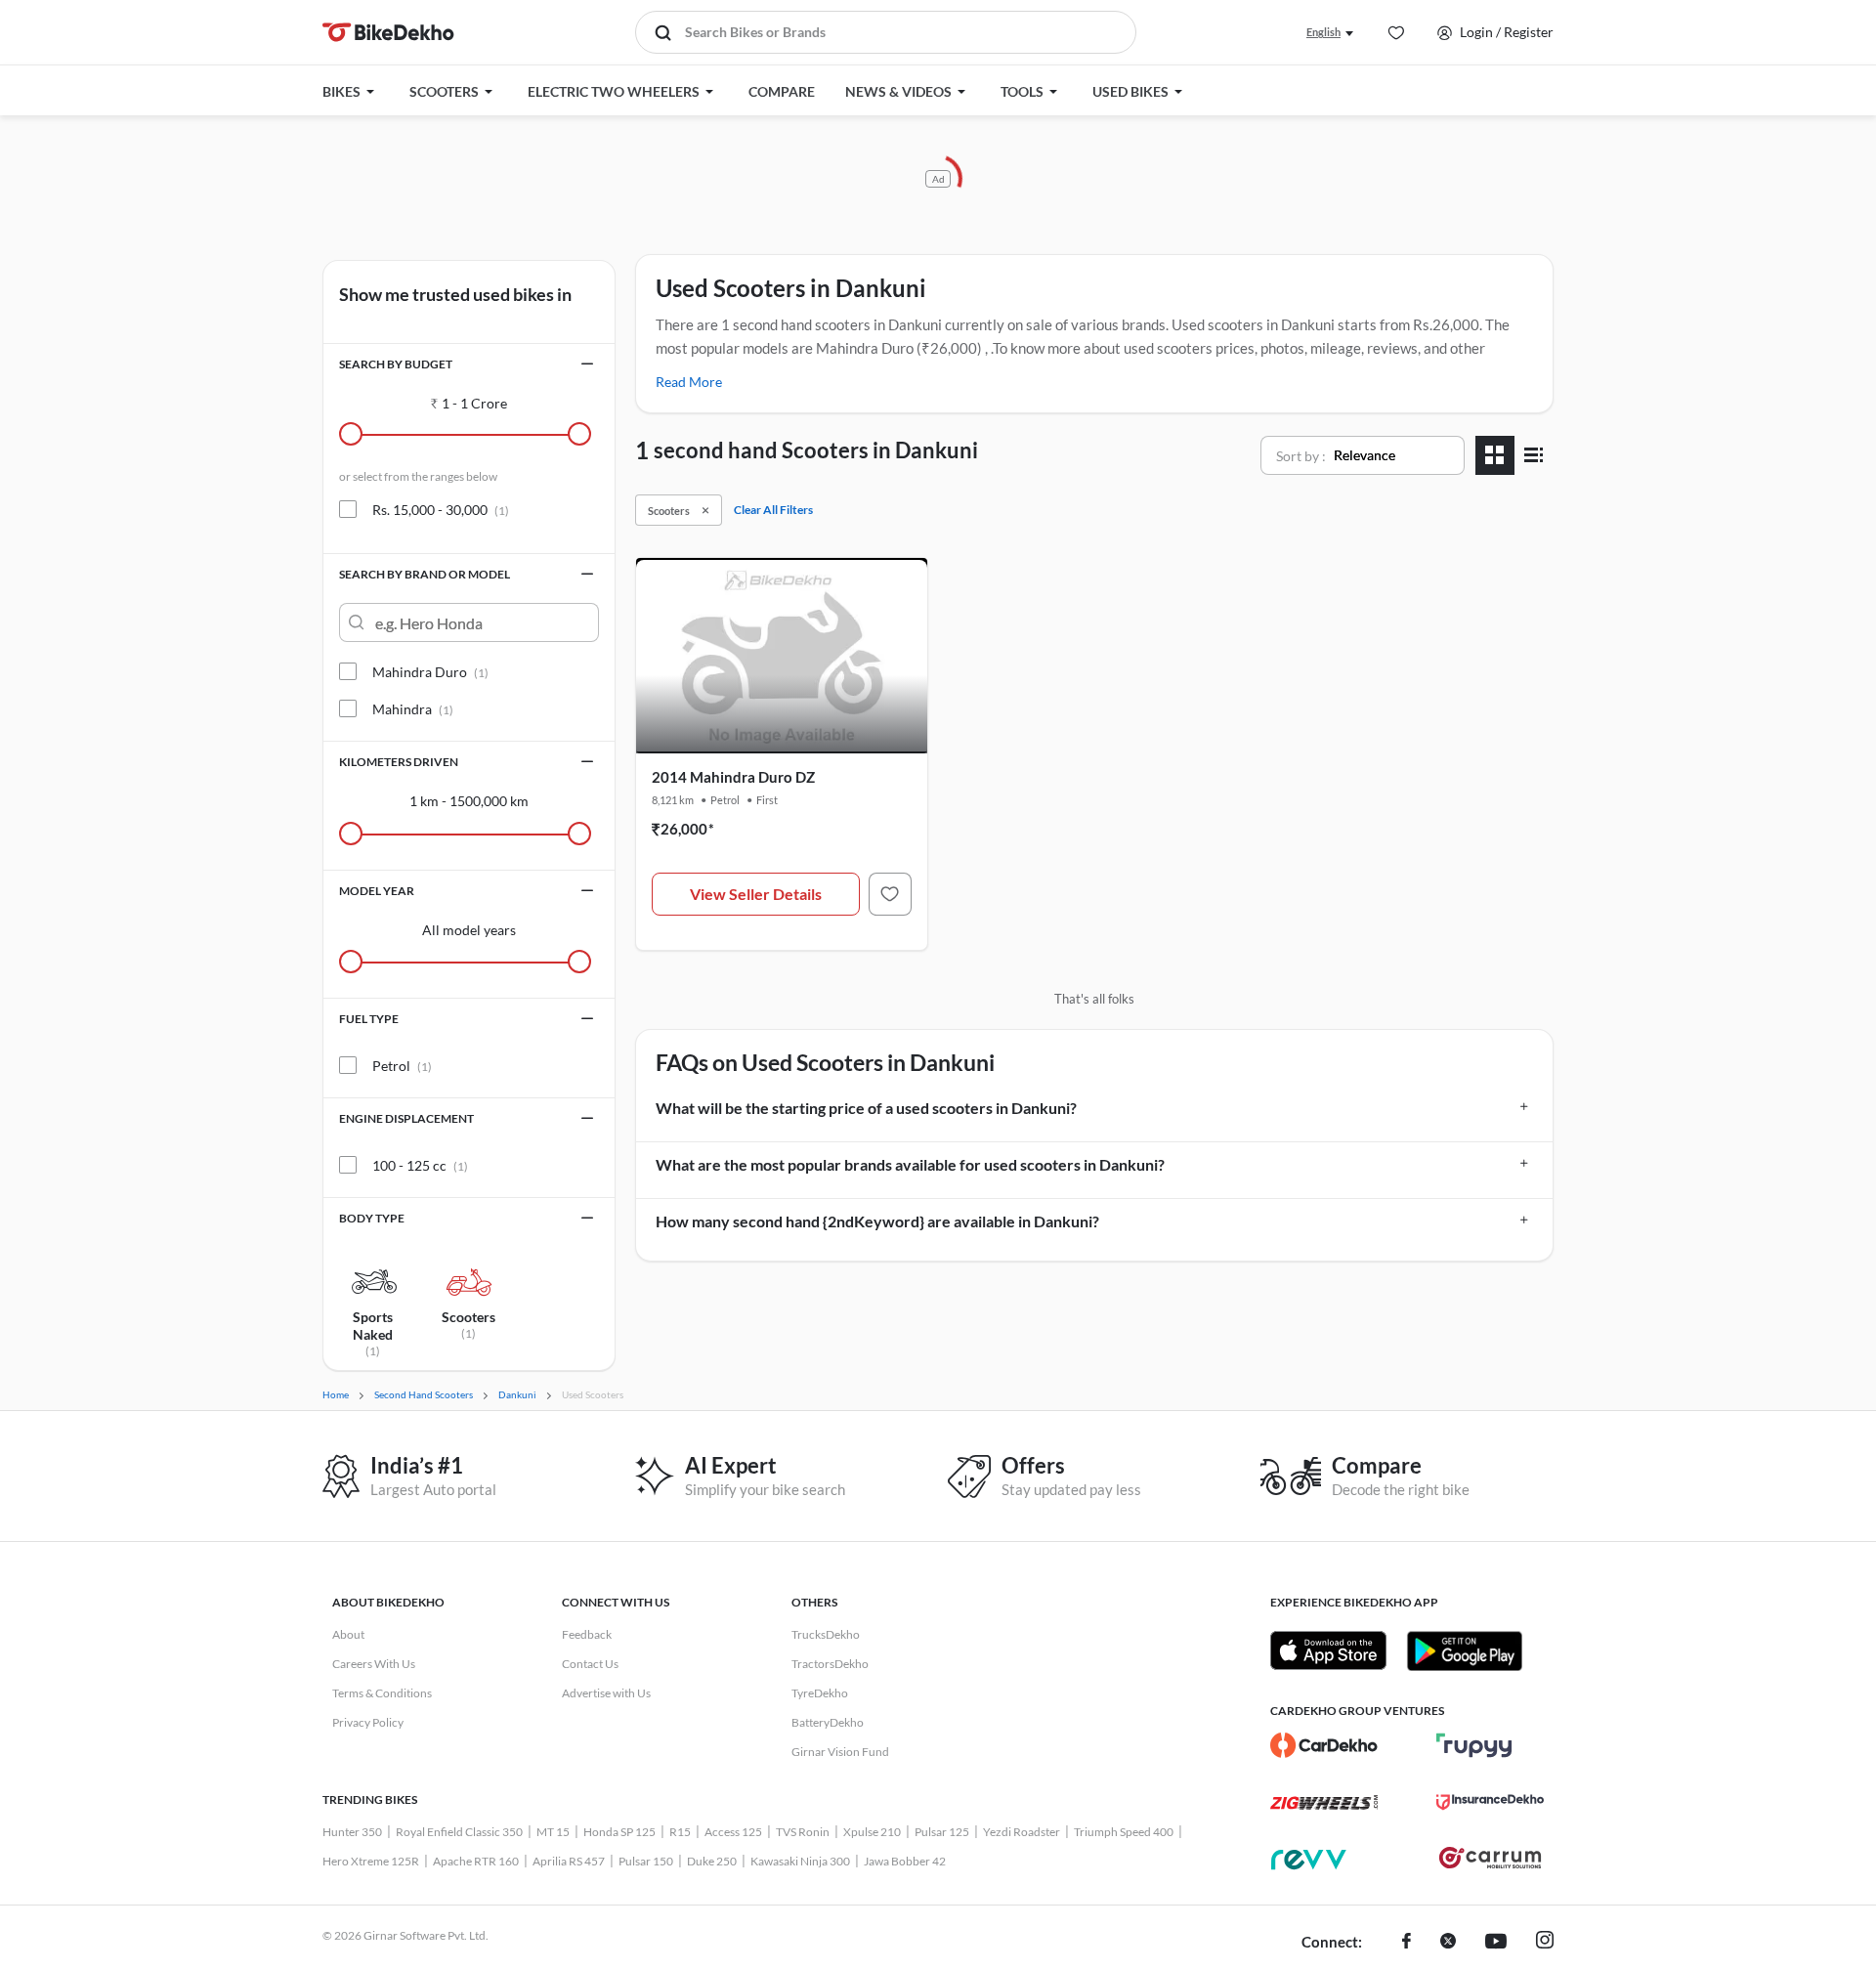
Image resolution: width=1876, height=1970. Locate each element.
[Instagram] (1545, 1943)
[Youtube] (1496, 1943)
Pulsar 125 (942, 1832)
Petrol (402, 1066)
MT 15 (553, 1832)
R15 (680, 1832)
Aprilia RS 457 (569, 1861)
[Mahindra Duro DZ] (890, 894)
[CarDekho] (1324, 1745)
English (1323, 32)
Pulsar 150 (646, 1861)
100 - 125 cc (420, 1165)
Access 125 (733, 1832)
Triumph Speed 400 (1124, 1832)
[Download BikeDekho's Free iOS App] (1328, 1650)
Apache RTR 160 (476, 1861)
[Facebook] (1407, 1943)
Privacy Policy (368, 1722)
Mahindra (413, 709)
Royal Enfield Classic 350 (459, 1832)
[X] (1448, 1943)
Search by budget (396, 364)
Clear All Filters (773, 510)
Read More (689, 382)
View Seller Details (756, 894)
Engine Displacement (406, 1118)
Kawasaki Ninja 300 (800, 1861)
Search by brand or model (425, 574)
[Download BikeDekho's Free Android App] (1464, 1650)
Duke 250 (712, 1861)
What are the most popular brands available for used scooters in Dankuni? (910, 1164)
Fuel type (369, 1019)
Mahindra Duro (430, 672)
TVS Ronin (803, 1832)
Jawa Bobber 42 (905, 1861)
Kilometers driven (399, 762)
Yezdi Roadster (1022, 1832)
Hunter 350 (352, 1832)
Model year (377, 891)
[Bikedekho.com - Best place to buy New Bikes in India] (388, 32)
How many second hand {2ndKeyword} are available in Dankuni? (877, 1221)
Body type (372, 1218)
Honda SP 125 (619, 1832)
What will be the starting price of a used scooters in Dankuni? (866, 1108)
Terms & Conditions (382, 1693)
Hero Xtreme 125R (371, 1861)
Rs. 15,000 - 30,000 (441, 510)
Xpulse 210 (872, 1832)
